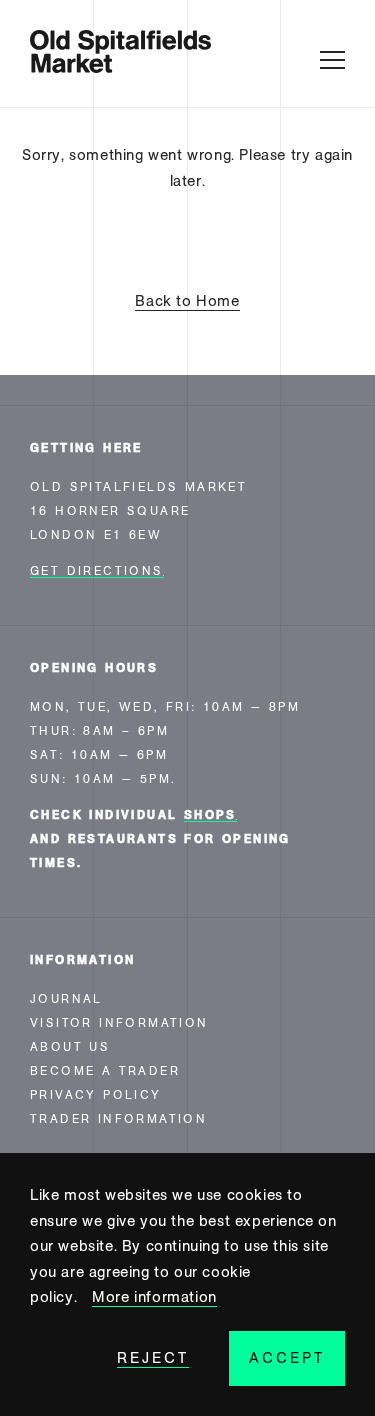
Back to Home (187, 301)
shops (210, 815)
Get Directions (97, 571)
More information (154, 1297)
